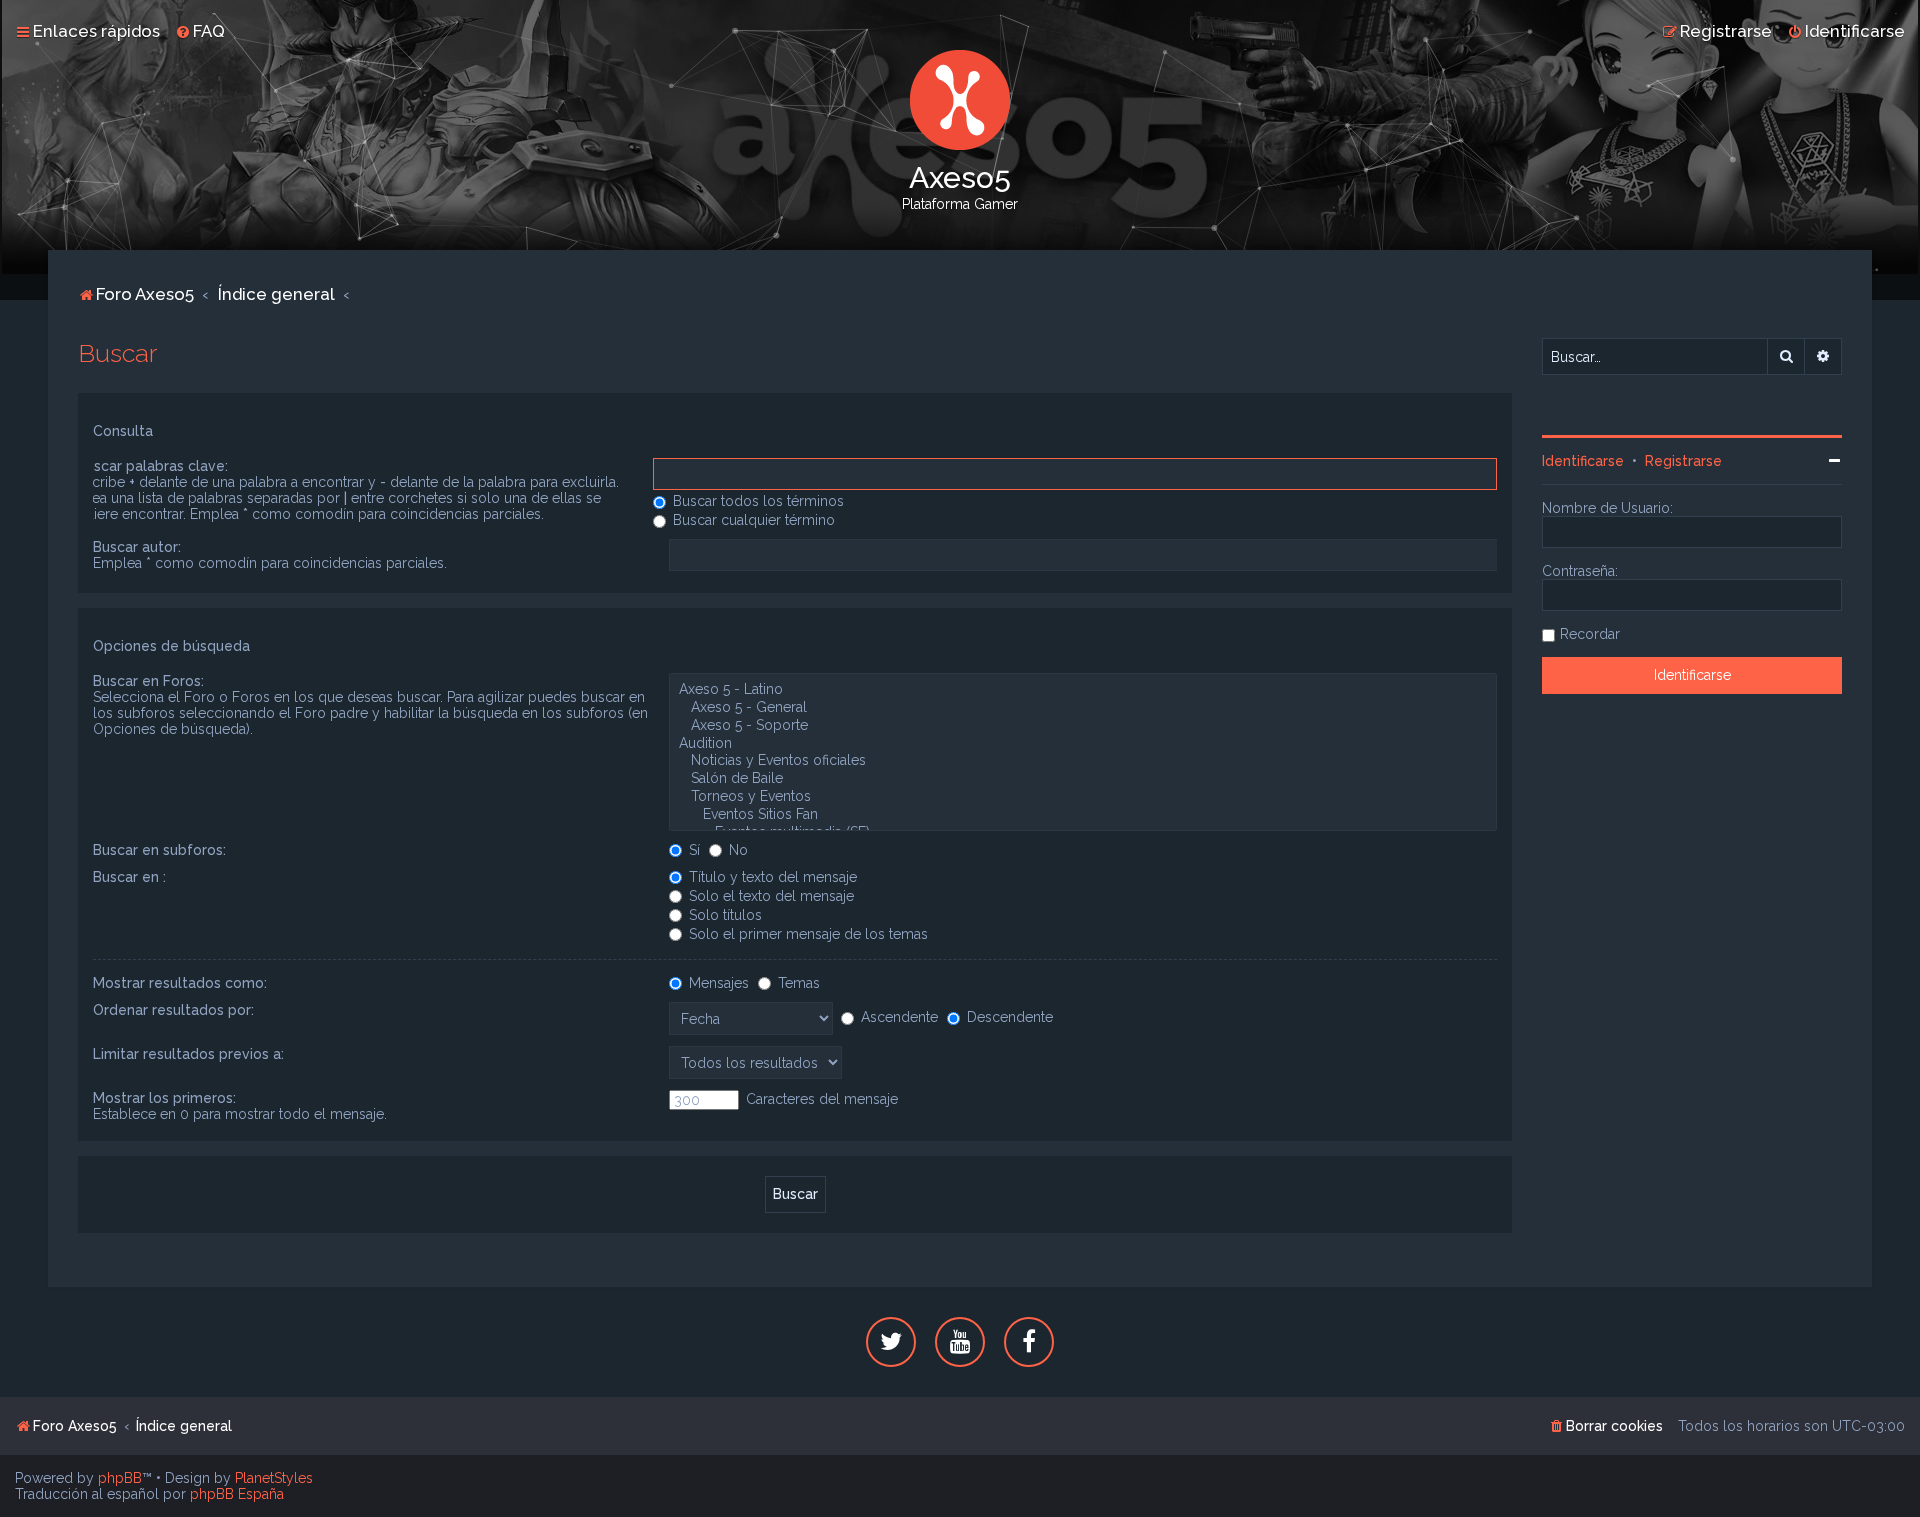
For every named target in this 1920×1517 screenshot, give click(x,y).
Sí (692, 850)
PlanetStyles (274, 1478)
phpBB (120, 1478)
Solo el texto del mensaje (769, 896)
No (736, 850)
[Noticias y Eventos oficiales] (1083, 761)
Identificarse (1583, 461)
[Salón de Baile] (1083, 779)
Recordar (1590, 634)
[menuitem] (200, 31)
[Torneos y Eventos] (1083, 797)
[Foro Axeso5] (960, 100)
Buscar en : (129, 877)
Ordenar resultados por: (173, 1010)
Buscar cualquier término (752, 520)
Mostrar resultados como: (180, 983)
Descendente (1008, 1017)
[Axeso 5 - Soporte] (1083, 726)
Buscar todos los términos (756, 501)
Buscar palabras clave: (152, 466)
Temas (797, 983)
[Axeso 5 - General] (1083, 708)
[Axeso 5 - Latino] (1083, 690)
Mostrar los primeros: (164, 1098)
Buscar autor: (137, 547)
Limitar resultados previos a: (188, 1054)
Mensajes (717, 983)
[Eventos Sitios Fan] (1083, 815)
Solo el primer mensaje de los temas (806, 934)
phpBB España (237, 1494)
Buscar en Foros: (148, 681)
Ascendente (897, 1017)
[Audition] (1083, 744)
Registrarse (1683, 461)
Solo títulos (723, 915)
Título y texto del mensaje (771, 877)
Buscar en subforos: (159, 850)
